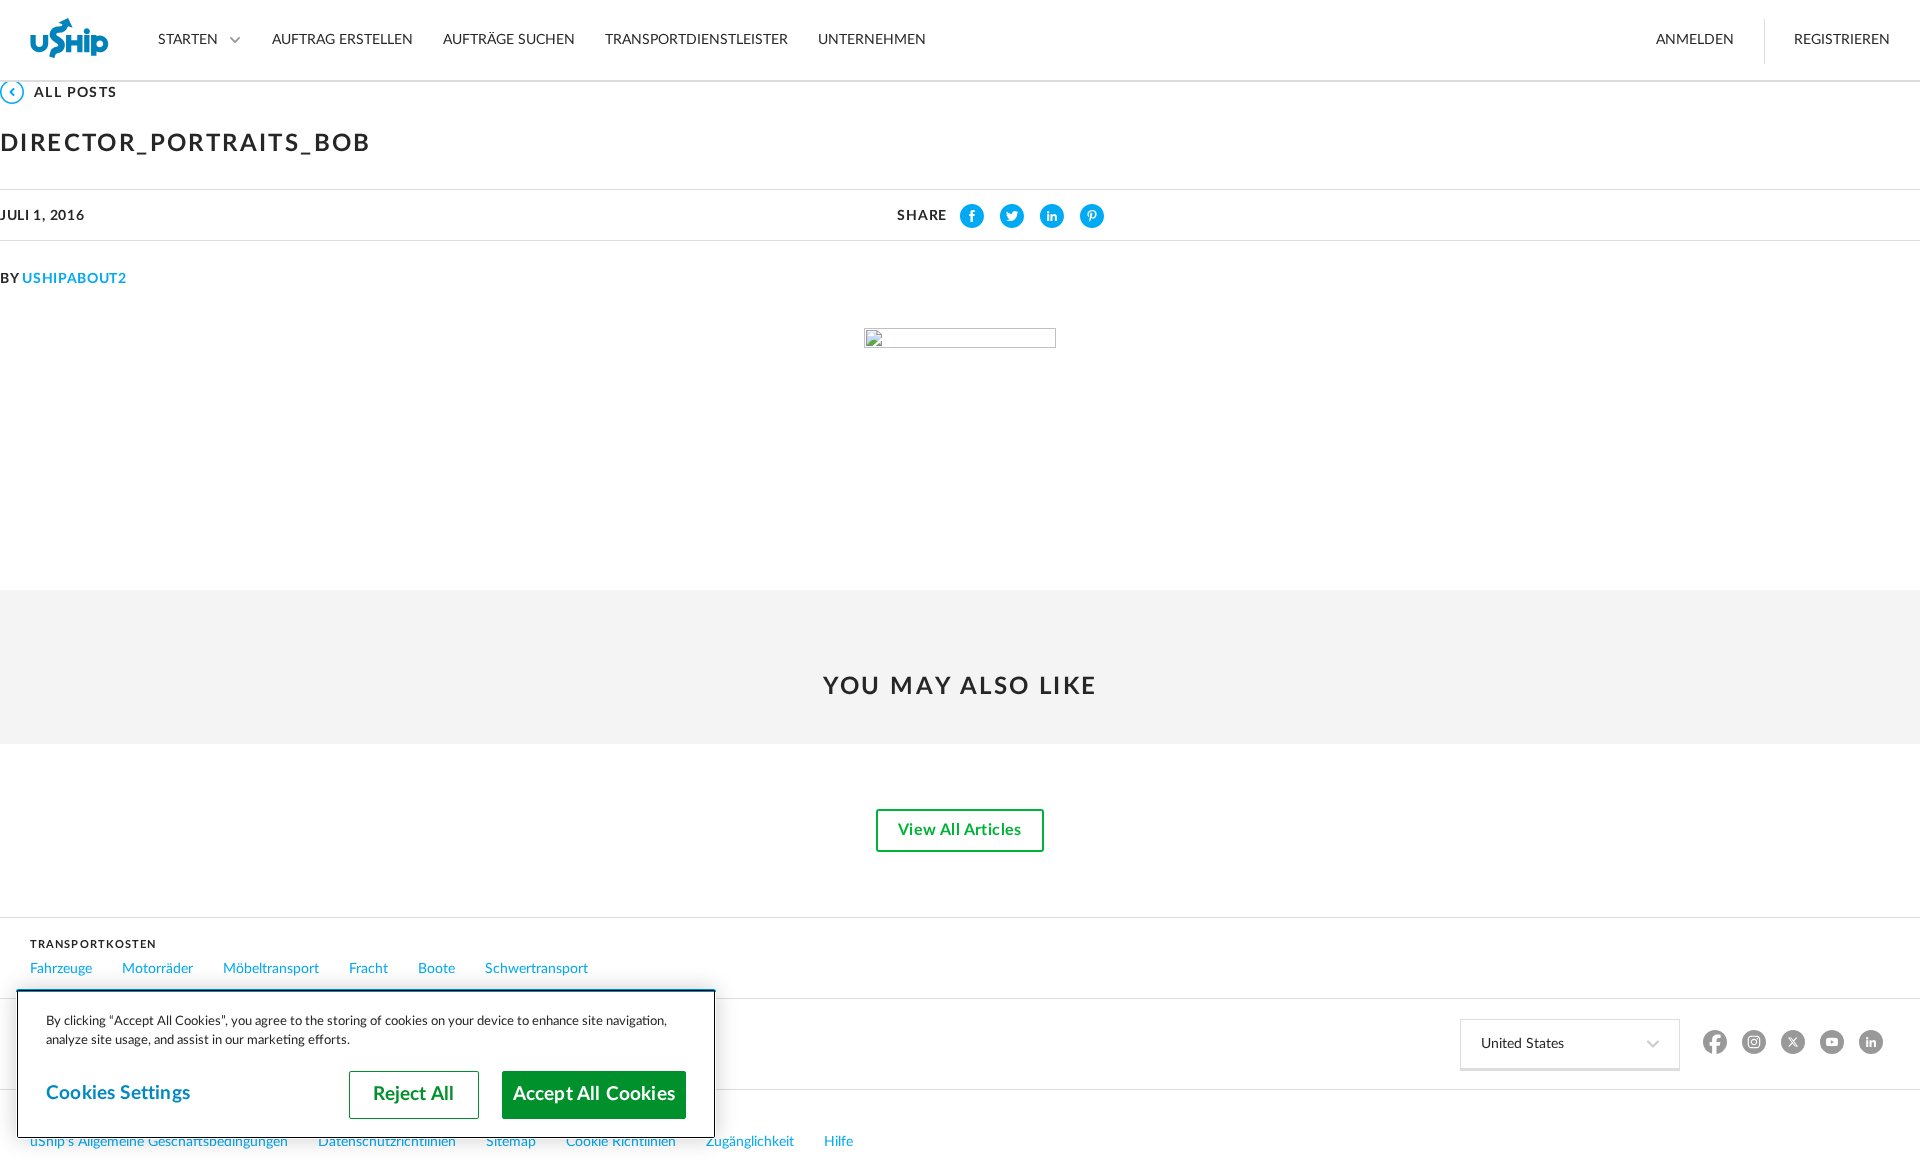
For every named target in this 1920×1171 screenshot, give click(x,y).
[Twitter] (1792, 1044)
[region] (366, 1064)
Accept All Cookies (594, 1094)
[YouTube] (1831, 1044)
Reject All (413, 1094)
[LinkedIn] (1870, 1044)
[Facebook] (1714, 1044)
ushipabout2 (74, 279)
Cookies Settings (118, 1093)
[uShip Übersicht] (70, 40)
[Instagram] (1753, 1044)
